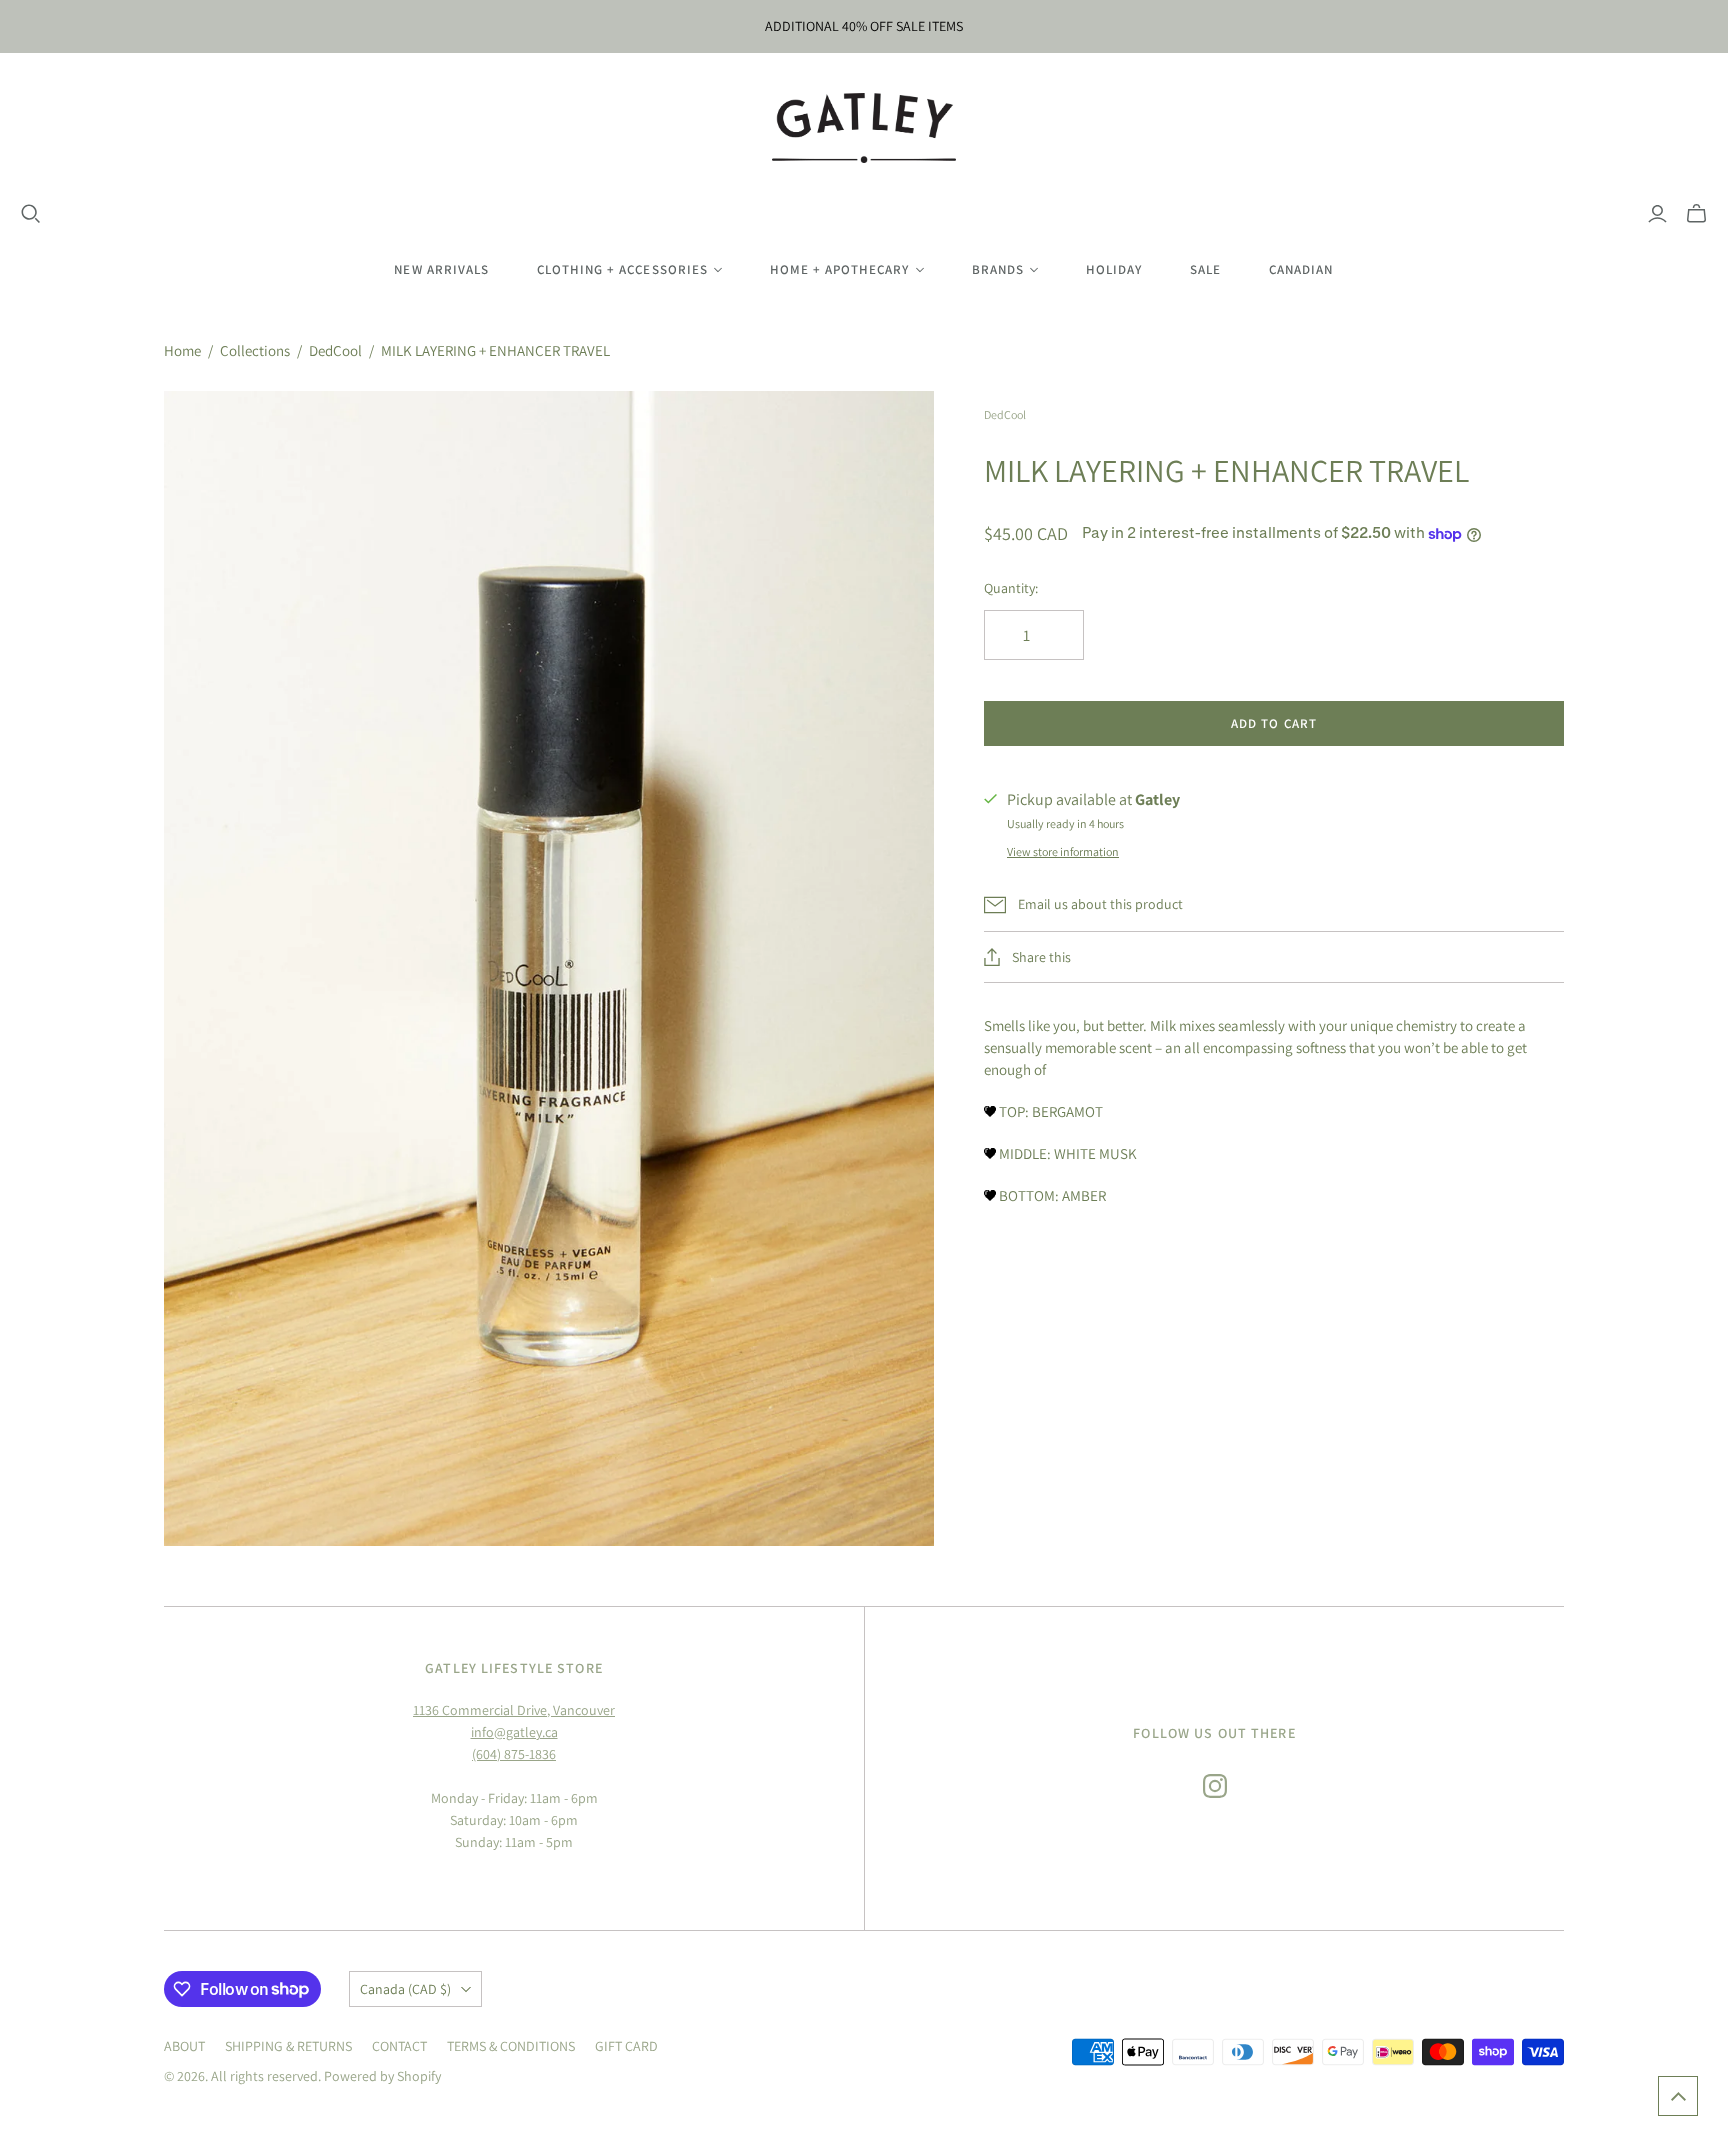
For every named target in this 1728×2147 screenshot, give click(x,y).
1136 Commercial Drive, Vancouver (514, 1710)
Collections (255, 350)
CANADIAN (1301, 269)
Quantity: (1011, 588)
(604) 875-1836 (514, 1754)
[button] (1678, 2096)
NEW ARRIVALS (441, 269)
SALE (1205, 269)
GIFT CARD (626, 2046)
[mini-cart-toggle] (1696, 214)
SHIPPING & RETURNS (288, 2046)
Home (182, 350)
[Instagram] (1215, 1786)
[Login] (1657, 214)
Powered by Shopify (382, 2076)
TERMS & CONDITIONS (511, 2046)
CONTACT (399, 2046)
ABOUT (184, 2046)
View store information (1063, 851)
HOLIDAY (1114, 269)
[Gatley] (864, 128)
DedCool (335, 350)
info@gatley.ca (514, 1732)
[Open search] (31, 214)
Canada (405, 1989)
